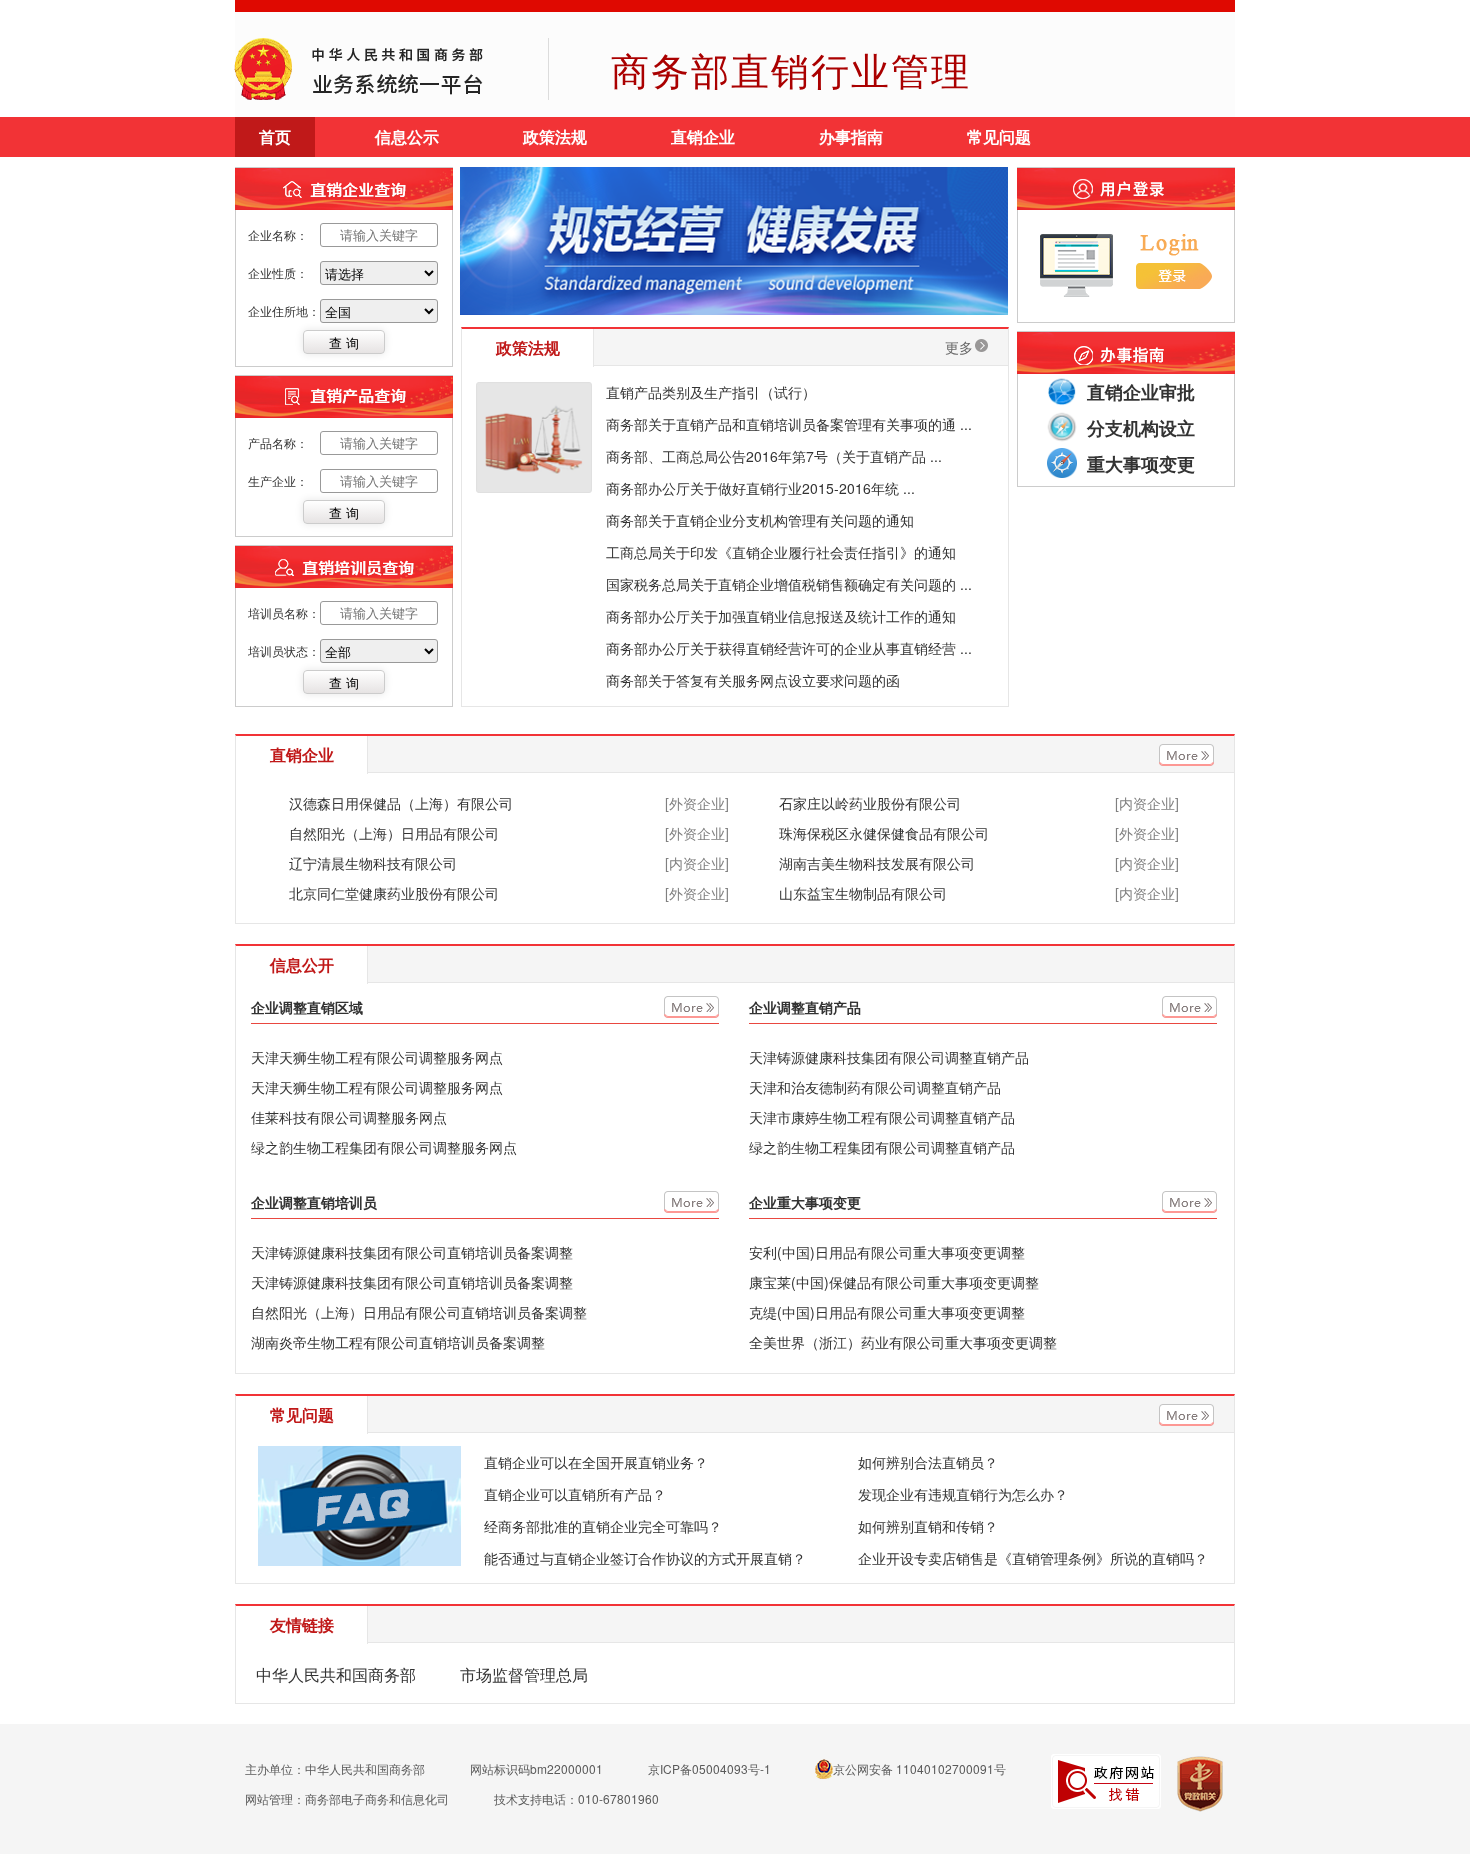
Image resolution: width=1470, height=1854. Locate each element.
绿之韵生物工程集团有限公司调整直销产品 (882, 1147)
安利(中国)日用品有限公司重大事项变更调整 (887, 1252)
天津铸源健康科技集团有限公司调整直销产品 (889, 1057)
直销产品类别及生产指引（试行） (711, 392)
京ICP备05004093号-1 (709, 1768)
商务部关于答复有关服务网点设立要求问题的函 (753, 680)
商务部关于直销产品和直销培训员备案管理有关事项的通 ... (789, 424)
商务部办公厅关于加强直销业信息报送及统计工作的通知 (781, 616)
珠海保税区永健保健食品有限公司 (884, 833)
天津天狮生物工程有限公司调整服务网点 (377, 1057)
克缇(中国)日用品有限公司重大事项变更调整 (887, 1312)
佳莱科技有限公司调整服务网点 (349, 1117)
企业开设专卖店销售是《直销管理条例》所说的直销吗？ (1033, 1558)
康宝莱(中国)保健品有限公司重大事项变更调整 (894, 1282)
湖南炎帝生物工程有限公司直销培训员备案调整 (398, 1342)
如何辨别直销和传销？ (928, 1526)
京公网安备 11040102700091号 (919, 1768)
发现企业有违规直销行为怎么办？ (963, 1494)
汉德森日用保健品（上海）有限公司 (401, 803)
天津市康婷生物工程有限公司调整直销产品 (882, 1117)
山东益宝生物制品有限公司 (863, 893)
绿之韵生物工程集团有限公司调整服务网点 (384, 1147)
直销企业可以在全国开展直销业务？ (596, 1462)
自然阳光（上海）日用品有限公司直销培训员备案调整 (419, 1312)
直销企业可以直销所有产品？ (575, 1494)
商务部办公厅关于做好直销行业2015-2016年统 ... (760, 488)
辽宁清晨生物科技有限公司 (373, 863)
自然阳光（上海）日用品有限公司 (394, 833)
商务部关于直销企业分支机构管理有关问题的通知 (760, 520)
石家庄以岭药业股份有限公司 (870, 803)
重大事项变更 (1141, 464)
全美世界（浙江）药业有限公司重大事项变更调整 (903, 1342)
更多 (959, 347)
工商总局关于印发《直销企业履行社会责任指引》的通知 (781, 552)
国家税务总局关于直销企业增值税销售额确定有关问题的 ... (789, 584)
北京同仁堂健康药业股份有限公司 (394, 893)
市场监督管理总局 (524, 1674)
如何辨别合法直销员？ (928, 1462)
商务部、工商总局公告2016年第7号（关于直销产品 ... (774, 456)
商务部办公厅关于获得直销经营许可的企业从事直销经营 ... (789, 648)
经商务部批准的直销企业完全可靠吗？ (603, 1526)
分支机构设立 (1141, 428)
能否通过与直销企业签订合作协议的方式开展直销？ (645, 1558)
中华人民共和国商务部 (336, 1674)
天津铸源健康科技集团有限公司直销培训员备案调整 (412, 1252)
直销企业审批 (1141, 392)
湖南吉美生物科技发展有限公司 (877, 863)
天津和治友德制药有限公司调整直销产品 (875, 1087)
